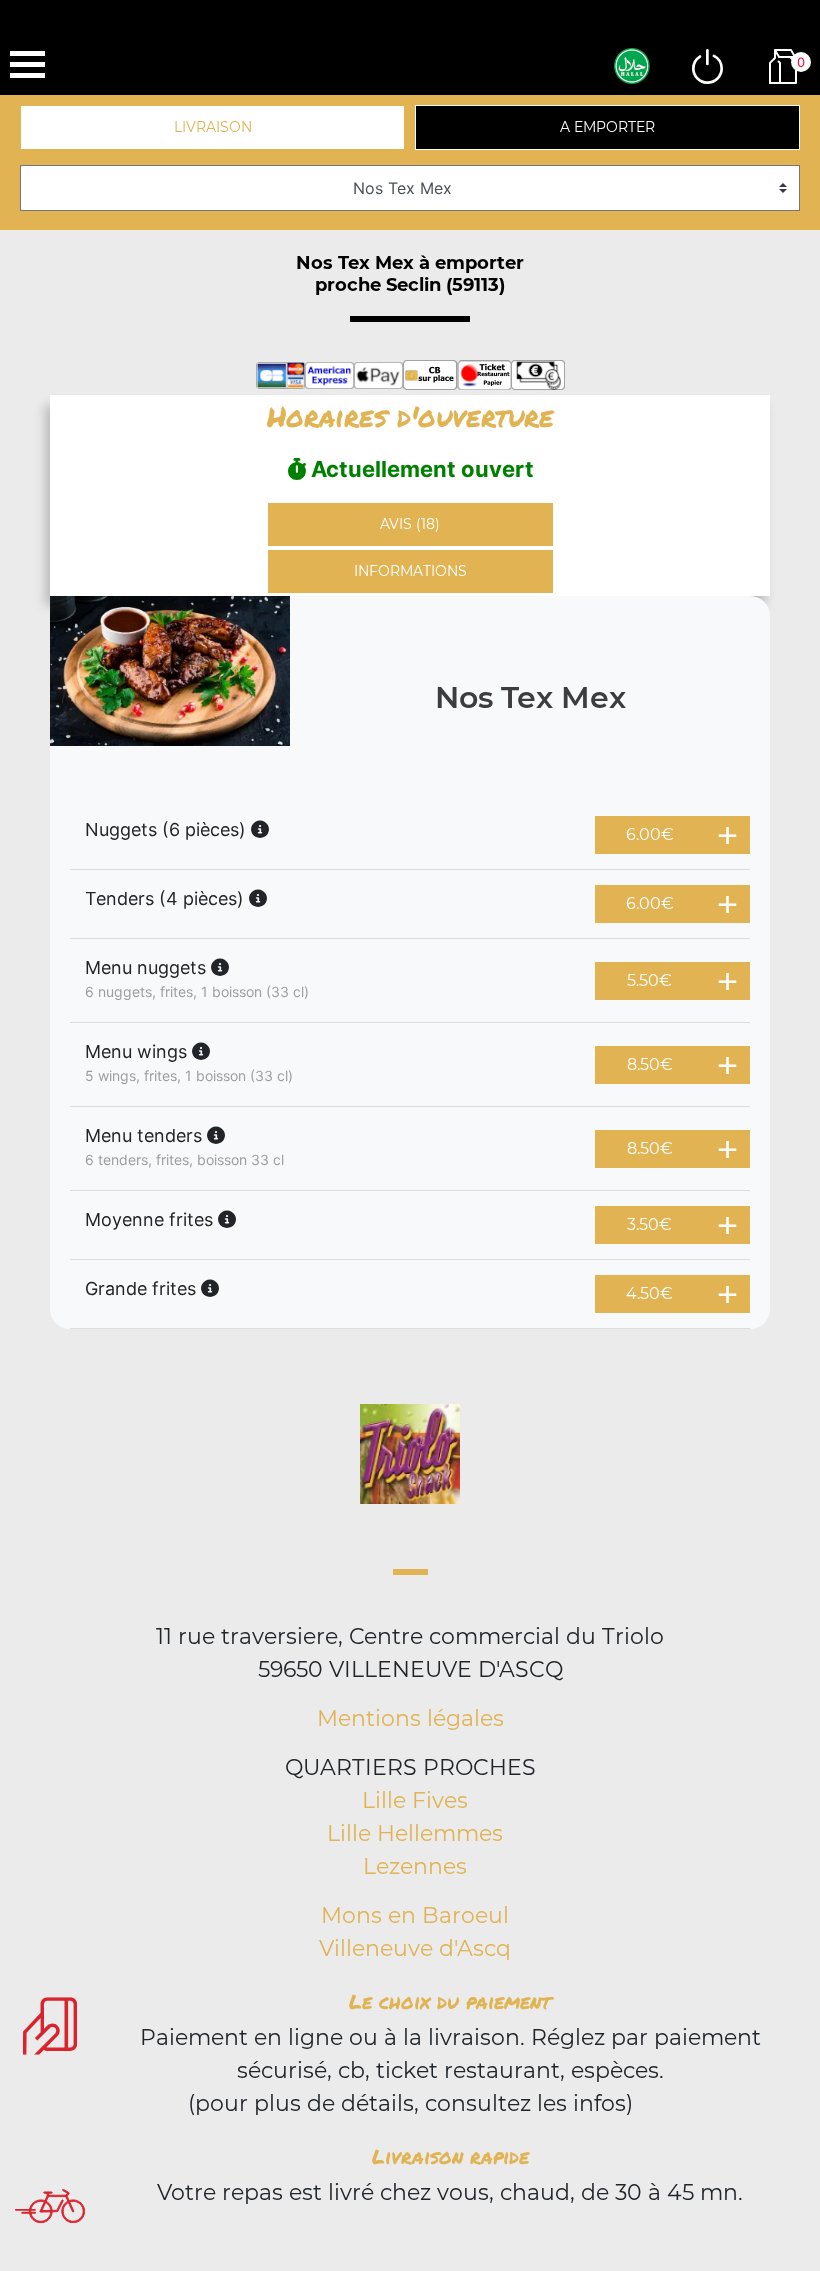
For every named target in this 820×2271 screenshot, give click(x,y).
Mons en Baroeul (415, 1915)
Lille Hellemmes (415, 1833)
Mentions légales (410, 1718)
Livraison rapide (450, 2156)
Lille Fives (415, 1800)
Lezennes (415, 1866)
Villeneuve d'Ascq (415, 1948)
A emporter (607, 127)
